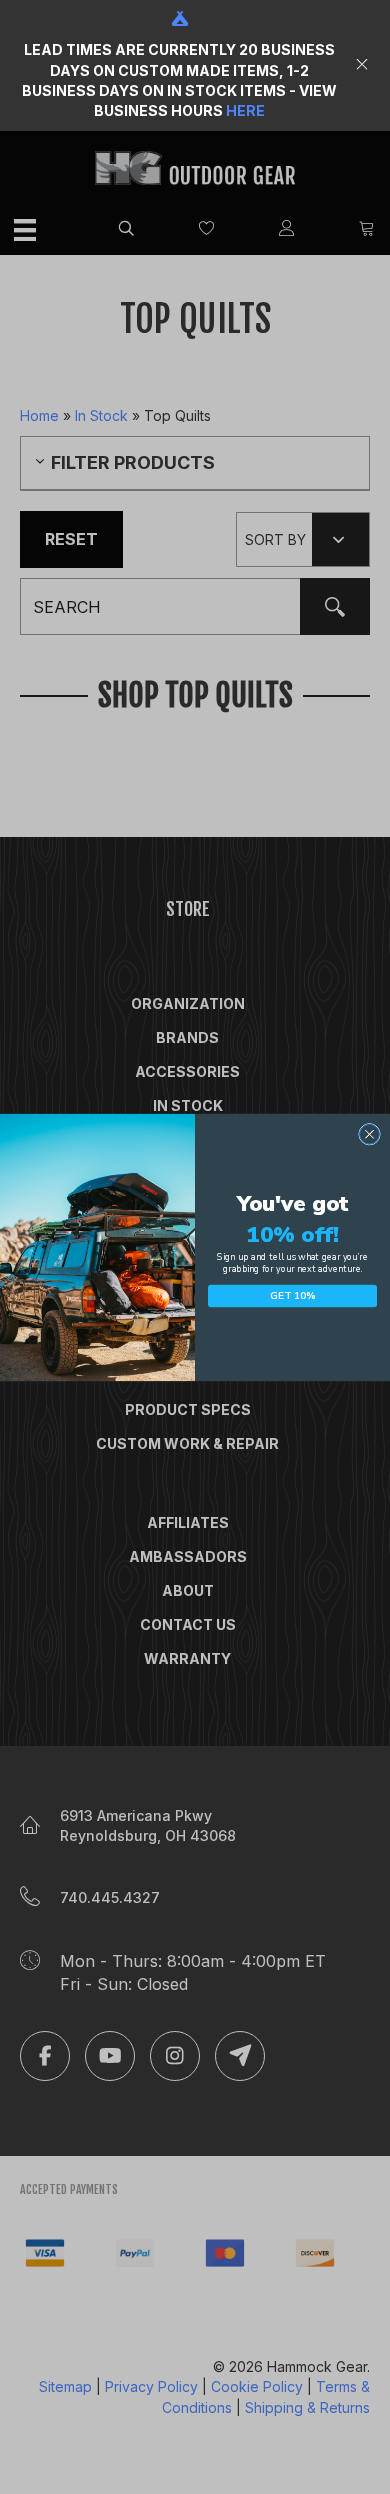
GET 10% (292, 1296)
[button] (364, 65)
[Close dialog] (369, 1133)
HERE (245, 110)
